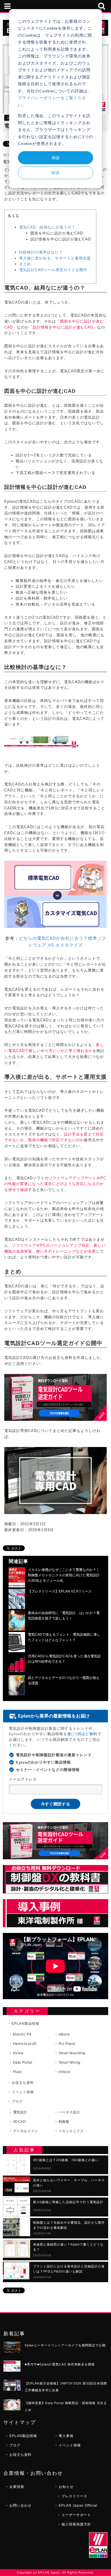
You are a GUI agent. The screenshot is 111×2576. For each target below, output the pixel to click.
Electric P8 (22, 2034)
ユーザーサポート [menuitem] (76, 2515)
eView (18, 2053)
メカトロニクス (71, 2131)
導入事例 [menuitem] (66, 2436)
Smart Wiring (70, 2063)
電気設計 (20, 2112)
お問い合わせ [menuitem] (20, 2506)
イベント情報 (23, 2092)
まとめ (25, 264)
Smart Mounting (72, 2053)
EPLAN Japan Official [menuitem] (78, 2506)
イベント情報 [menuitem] (70, 2445)
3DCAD (19, 2122)
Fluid (17, 2072)
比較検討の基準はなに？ (41, 252)
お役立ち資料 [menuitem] (20, 2455)
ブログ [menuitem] (15, 2445)
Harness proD (25, 2044)
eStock (64, 2072)
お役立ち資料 (23, 2083)
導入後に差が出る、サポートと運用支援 (55, 258)
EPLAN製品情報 (25, 2024)
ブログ (17, 2101)
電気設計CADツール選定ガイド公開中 (53, 270)
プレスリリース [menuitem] (74, 2496)
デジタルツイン (26, 2131)
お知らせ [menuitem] (66, 2487)
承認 (55, 158)
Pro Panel (67, 2044)
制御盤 (64, 2122)
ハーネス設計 (69, 2112)
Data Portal (23, 2063)
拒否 (55, 173)
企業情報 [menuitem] (17, 2487)
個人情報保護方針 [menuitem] (76, 2524)
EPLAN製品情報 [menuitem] (23, 2436)
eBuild (64, 2034)
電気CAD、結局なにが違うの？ (47, 227)
